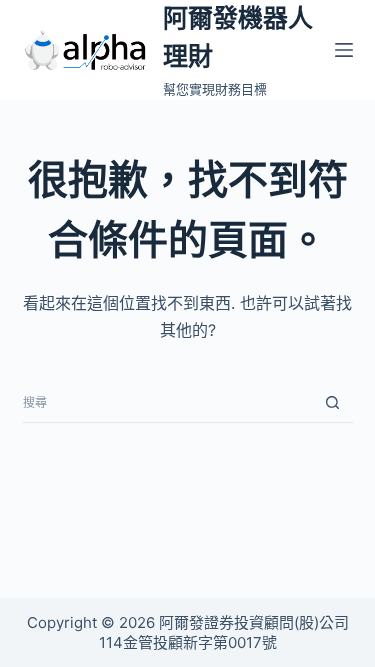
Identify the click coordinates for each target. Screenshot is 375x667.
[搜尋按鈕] (333, 403)
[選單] (344, 50)
